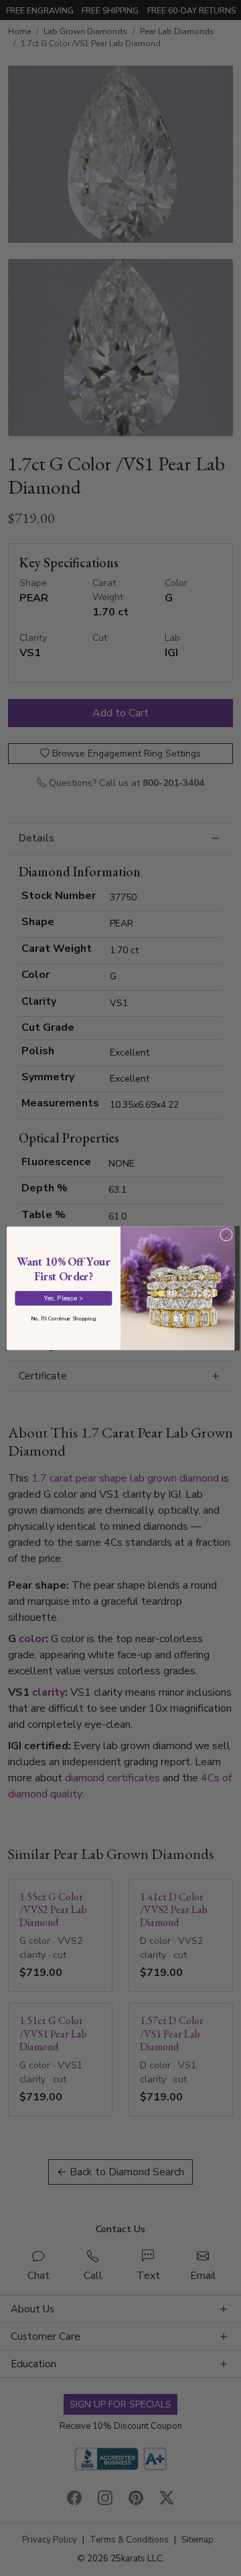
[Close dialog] (226, 1234)
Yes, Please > (64, 1297)
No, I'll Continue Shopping (63, 1318)
